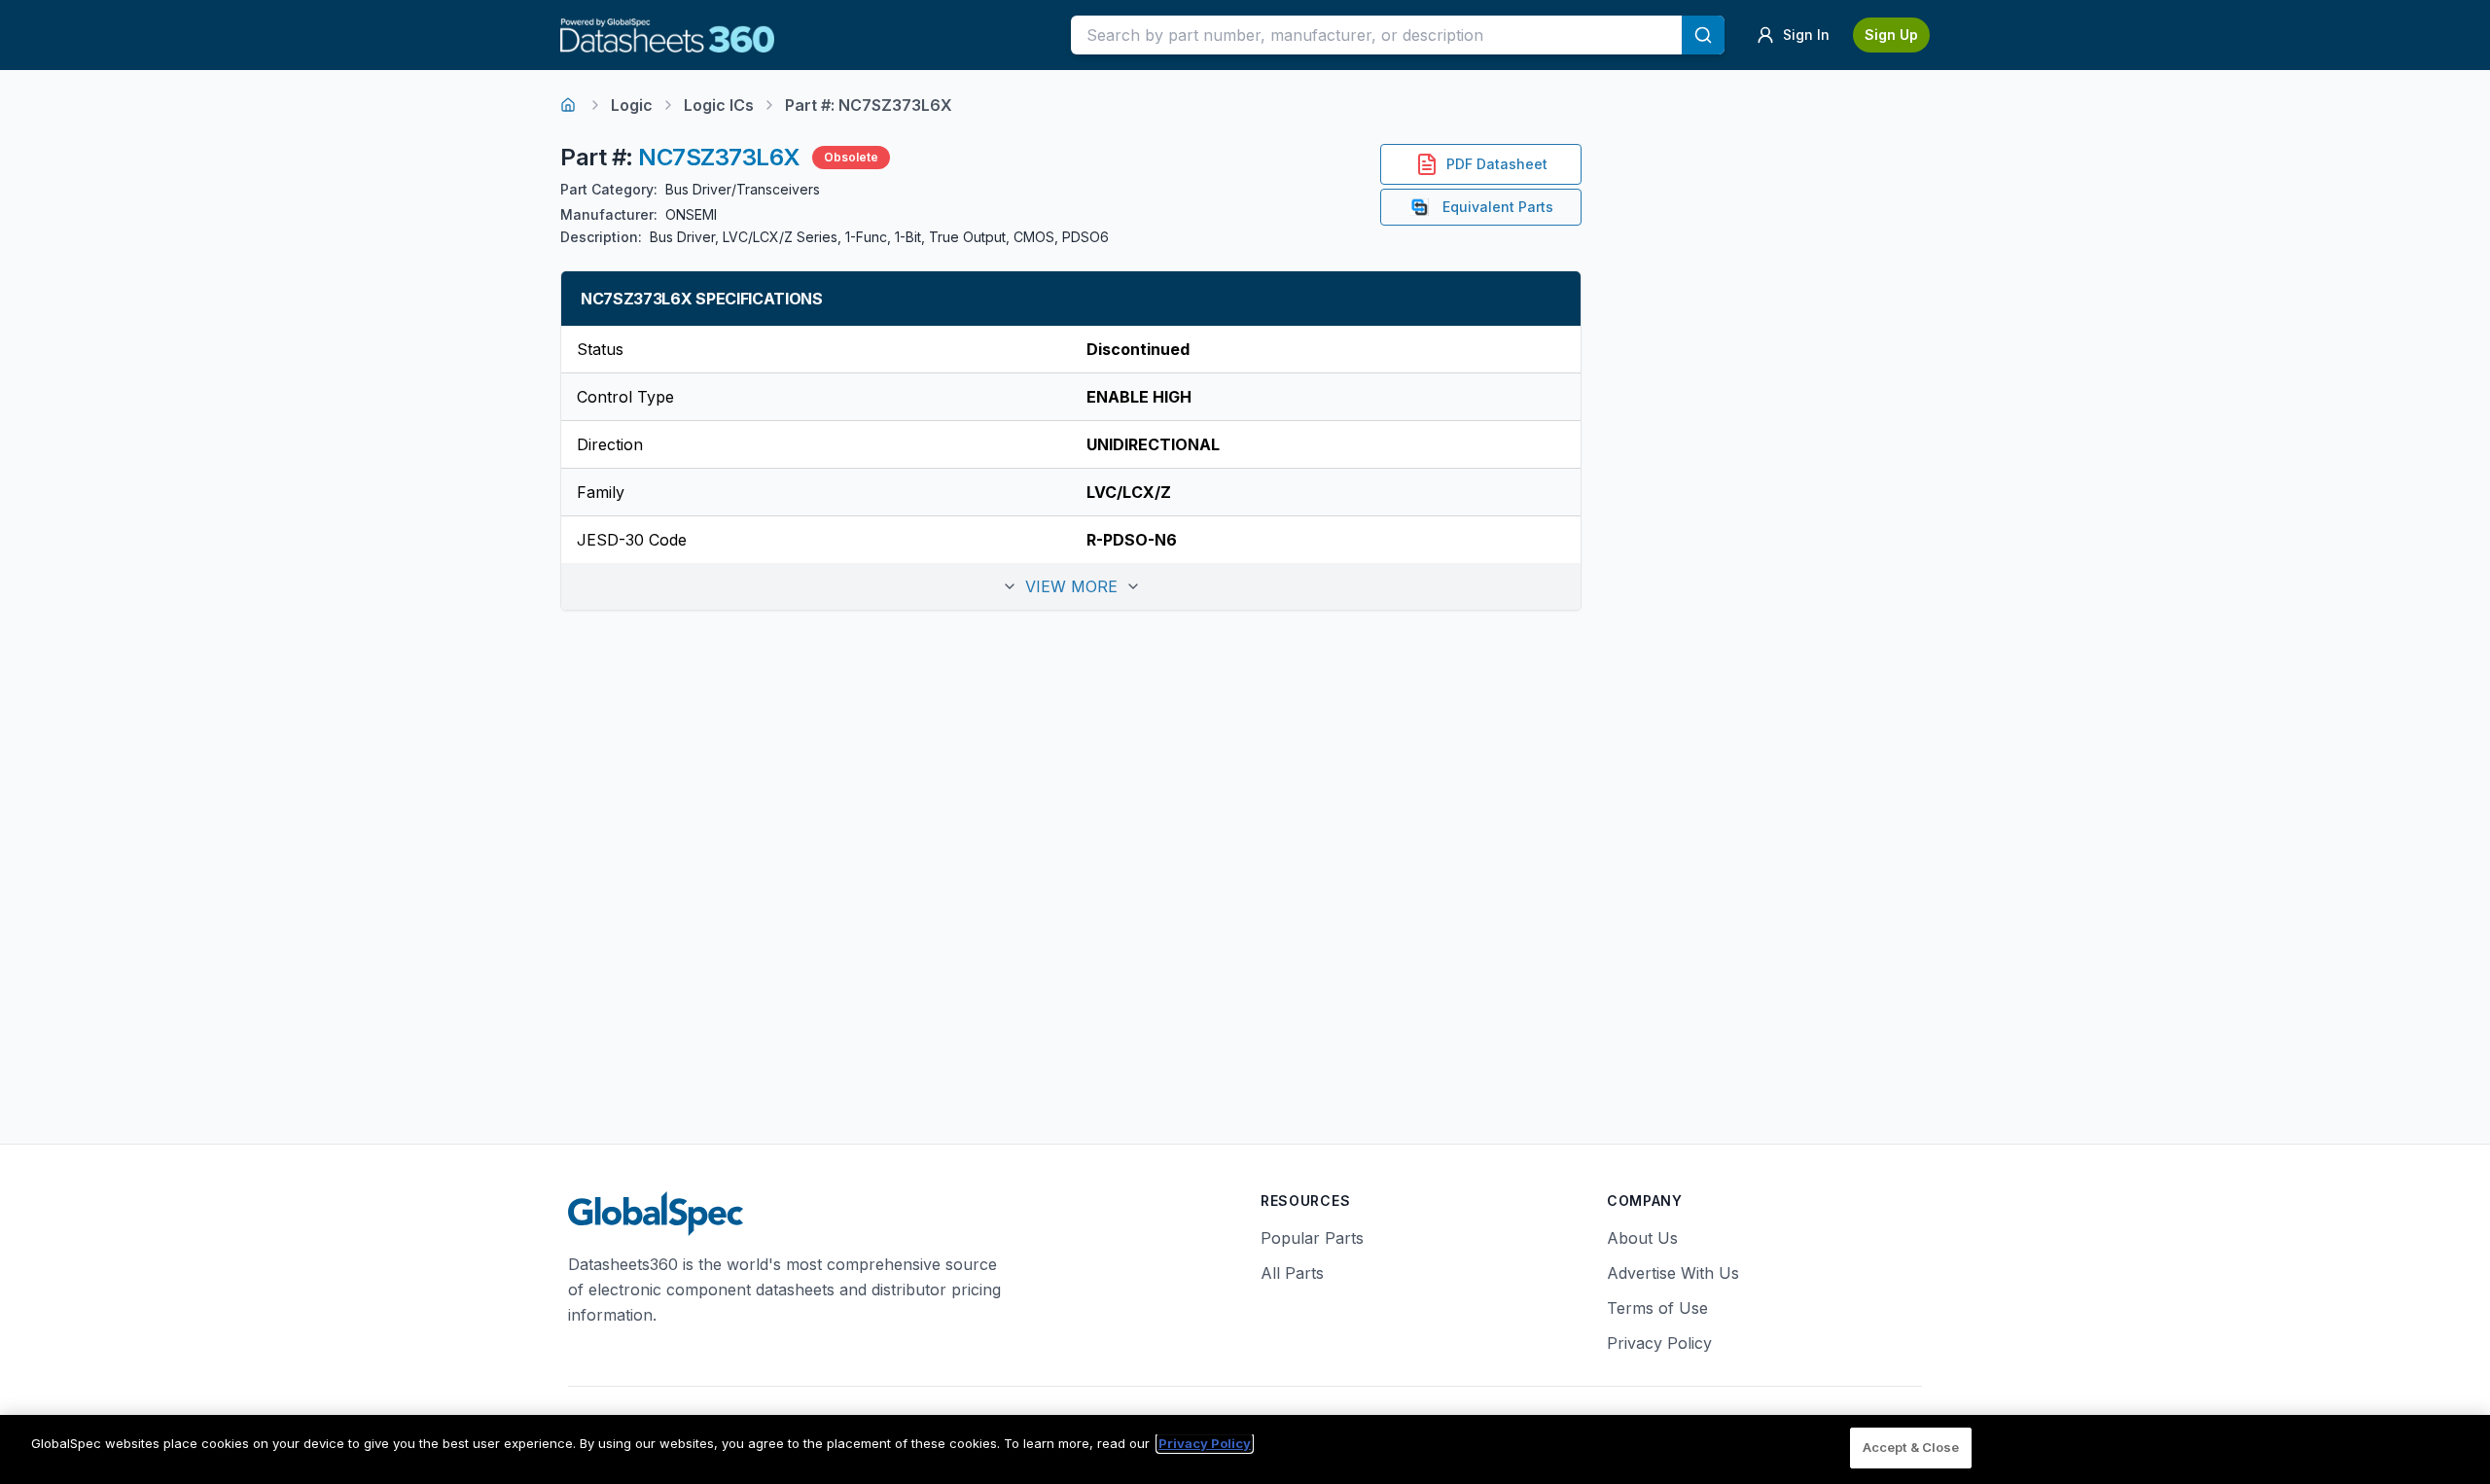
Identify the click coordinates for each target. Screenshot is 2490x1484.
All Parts (1292, 1273)
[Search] (1703, 35)
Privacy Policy (1659, 1343)
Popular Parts (1312, 1238)
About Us (1642, 1238)
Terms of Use (1657, 1308)
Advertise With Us (1673, 1273)
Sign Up (1891, 35)
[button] (1071, 586)
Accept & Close (1911, 1447)
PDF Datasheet (1497, 164)
